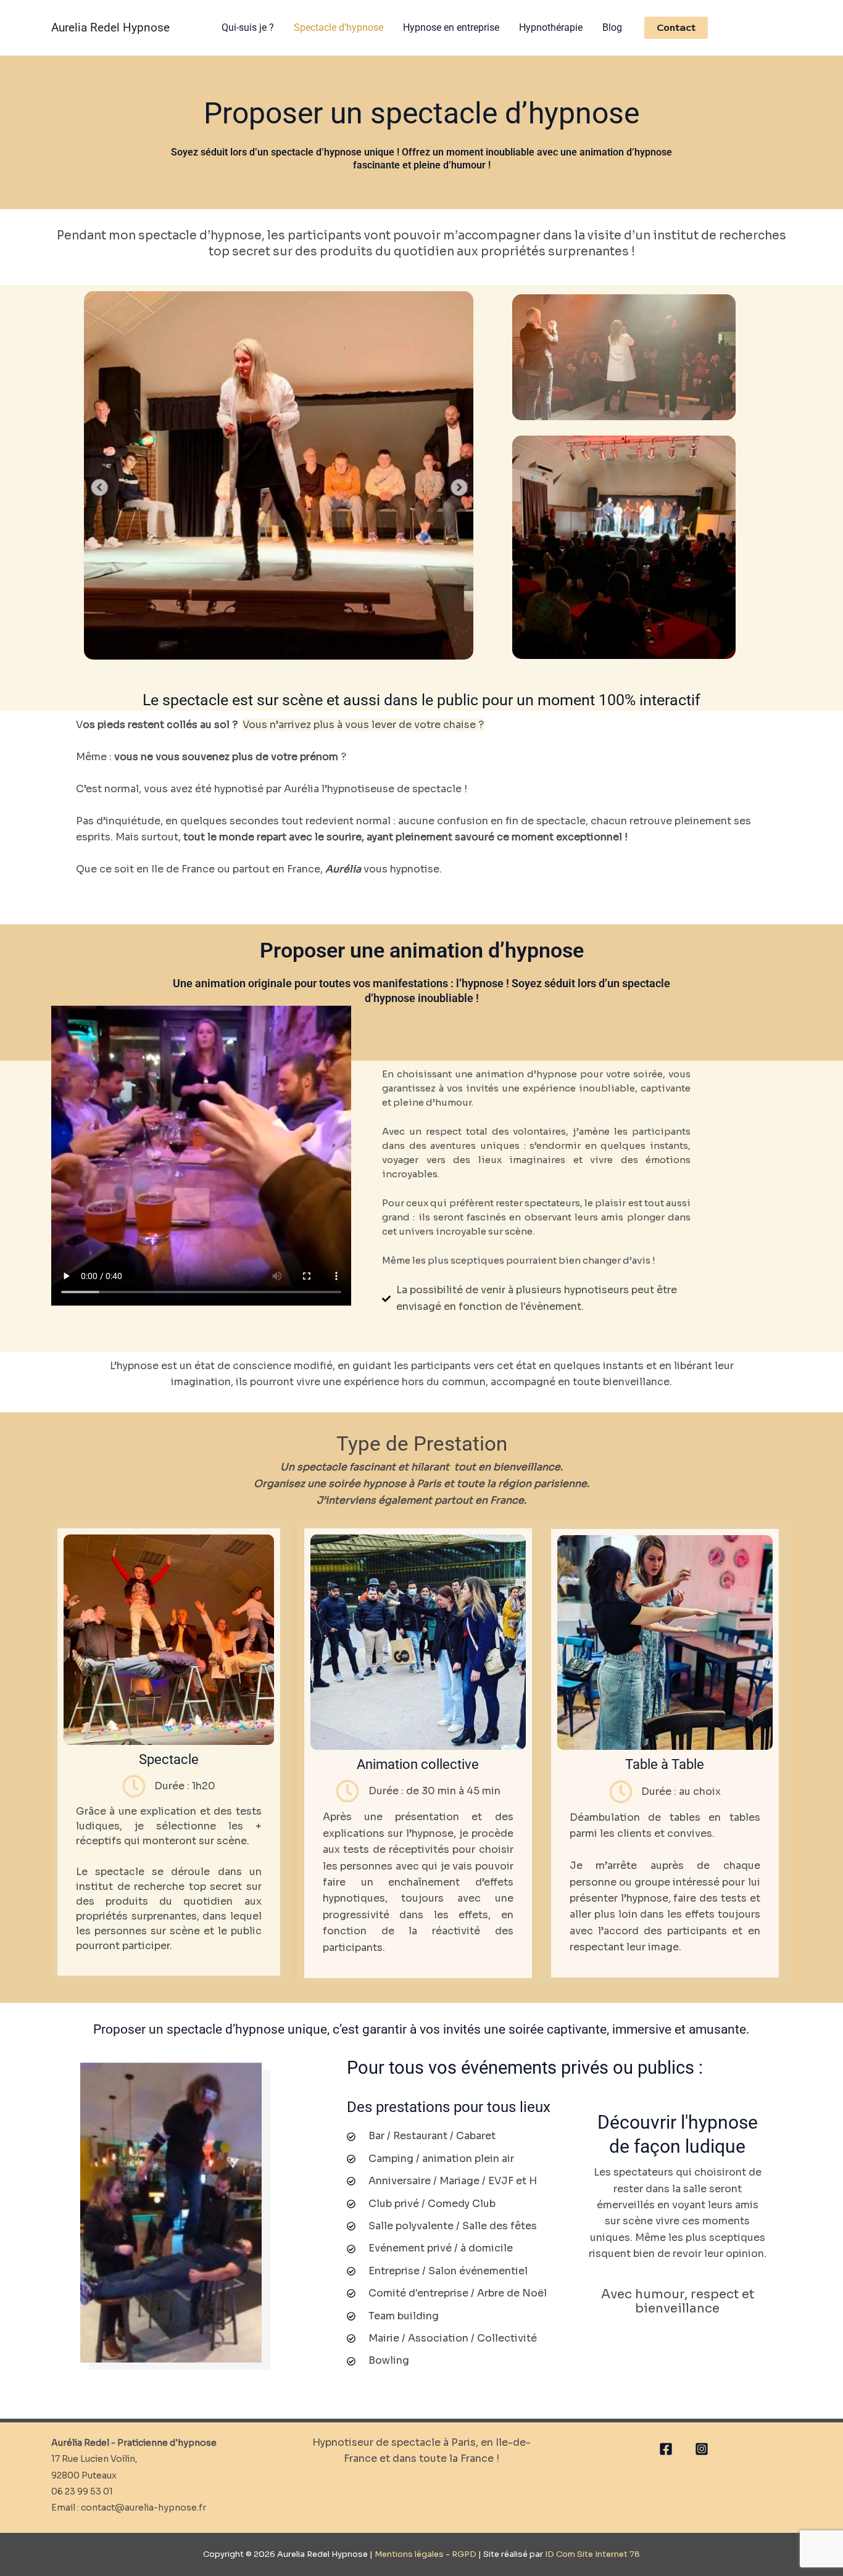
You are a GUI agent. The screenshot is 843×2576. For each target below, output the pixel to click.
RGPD (463, 2554)
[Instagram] (702, 2449)
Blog (612, 27)
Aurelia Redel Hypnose (110, 27)
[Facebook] (666, 2449)
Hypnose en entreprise (451, 27)
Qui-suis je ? (248, 27)
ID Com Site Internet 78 (592, 2554)
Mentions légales (409, 2554)
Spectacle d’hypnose (338, 27)
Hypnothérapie (551, 27)
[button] (676, 28)
